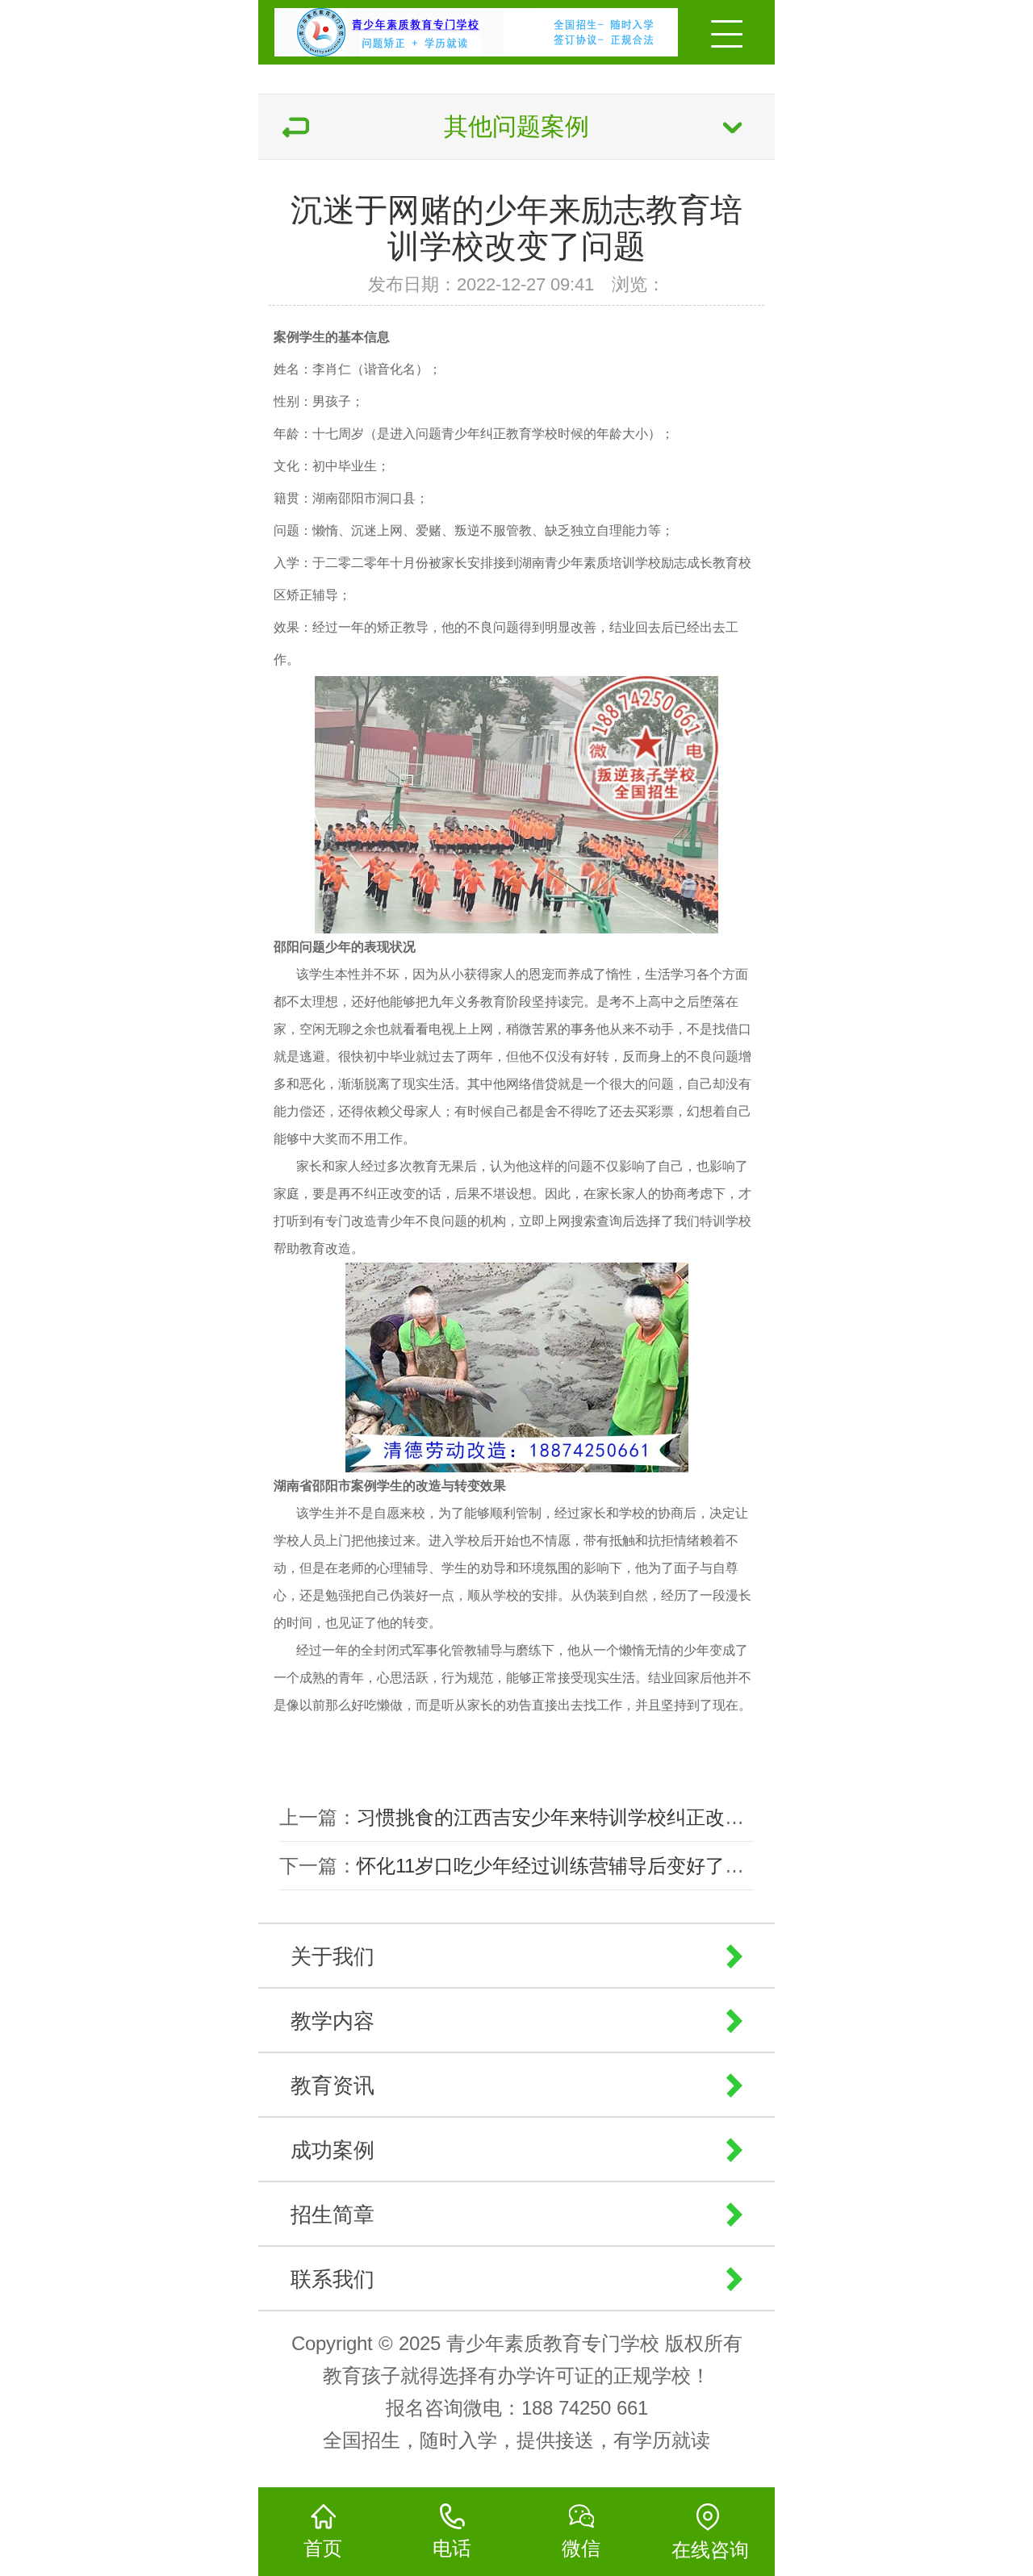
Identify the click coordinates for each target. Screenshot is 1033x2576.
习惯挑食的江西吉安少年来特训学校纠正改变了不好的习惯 (609, 1817)
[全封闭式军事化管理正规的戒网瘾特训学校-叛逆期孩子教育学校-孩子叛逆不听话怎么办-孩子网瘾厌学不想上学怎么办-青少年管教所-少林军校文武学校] (429, 28)
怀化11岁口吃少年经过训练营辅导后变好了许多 (560, 1866)
